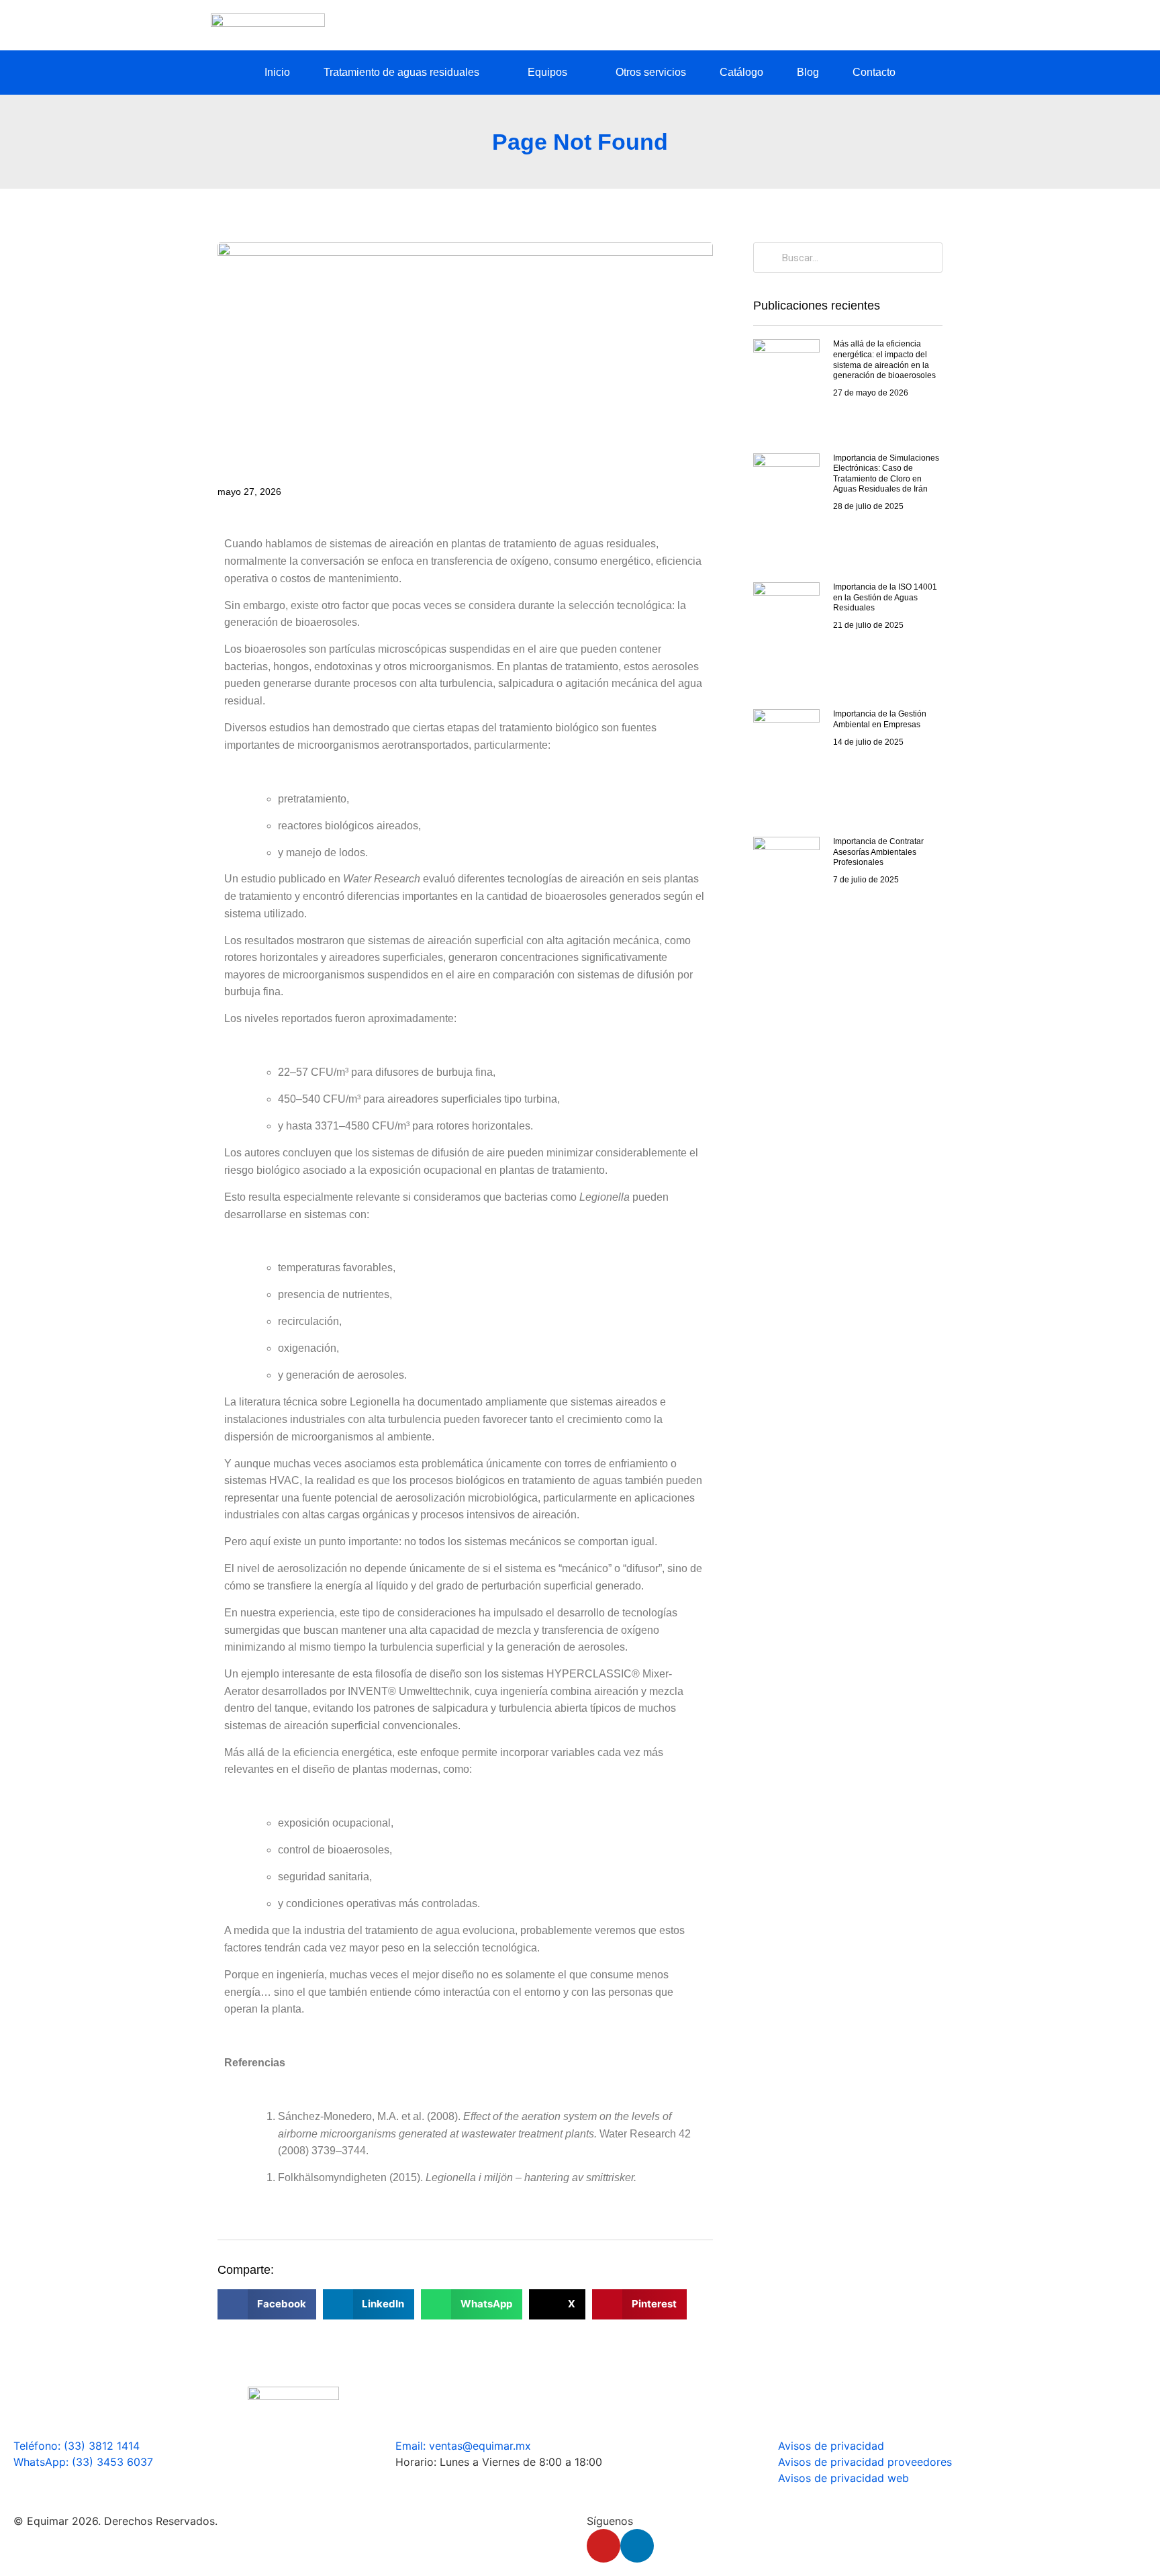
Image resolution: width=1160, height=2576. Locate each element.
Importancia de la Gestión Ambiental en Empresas (880, 719)
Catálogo (741, 72)
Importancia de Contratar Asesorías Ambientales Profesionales (878, 852)
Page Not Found (580, 142)
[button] (267, 2304)
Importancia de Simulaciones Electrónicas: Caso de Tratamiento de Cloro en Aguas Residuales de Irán (886, 474)
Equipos (547, 72)
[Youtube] (603, 2546)
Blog (808, 72)
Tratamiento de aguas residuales (401, 72)
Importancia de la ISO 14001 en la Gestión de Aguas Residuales (885, 597)
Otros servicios (651, 72)
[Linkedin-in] (637, 2546)
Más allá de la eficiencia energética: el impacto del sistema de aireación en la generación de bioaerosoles (884, 360)
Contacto (874, 72)
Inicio (277, 72)
